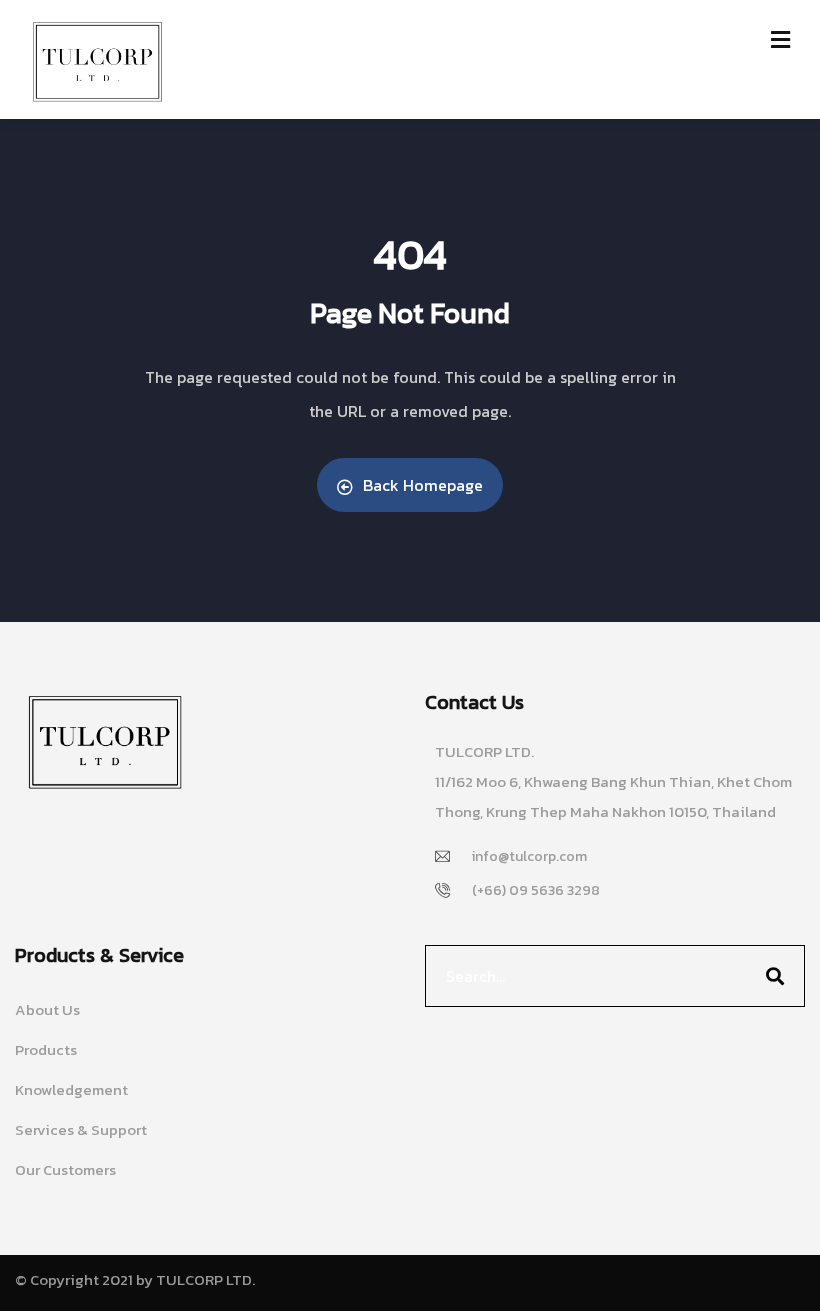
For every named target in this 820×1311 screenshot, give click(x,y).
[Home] (105, 742)
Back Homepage (423, 485)
